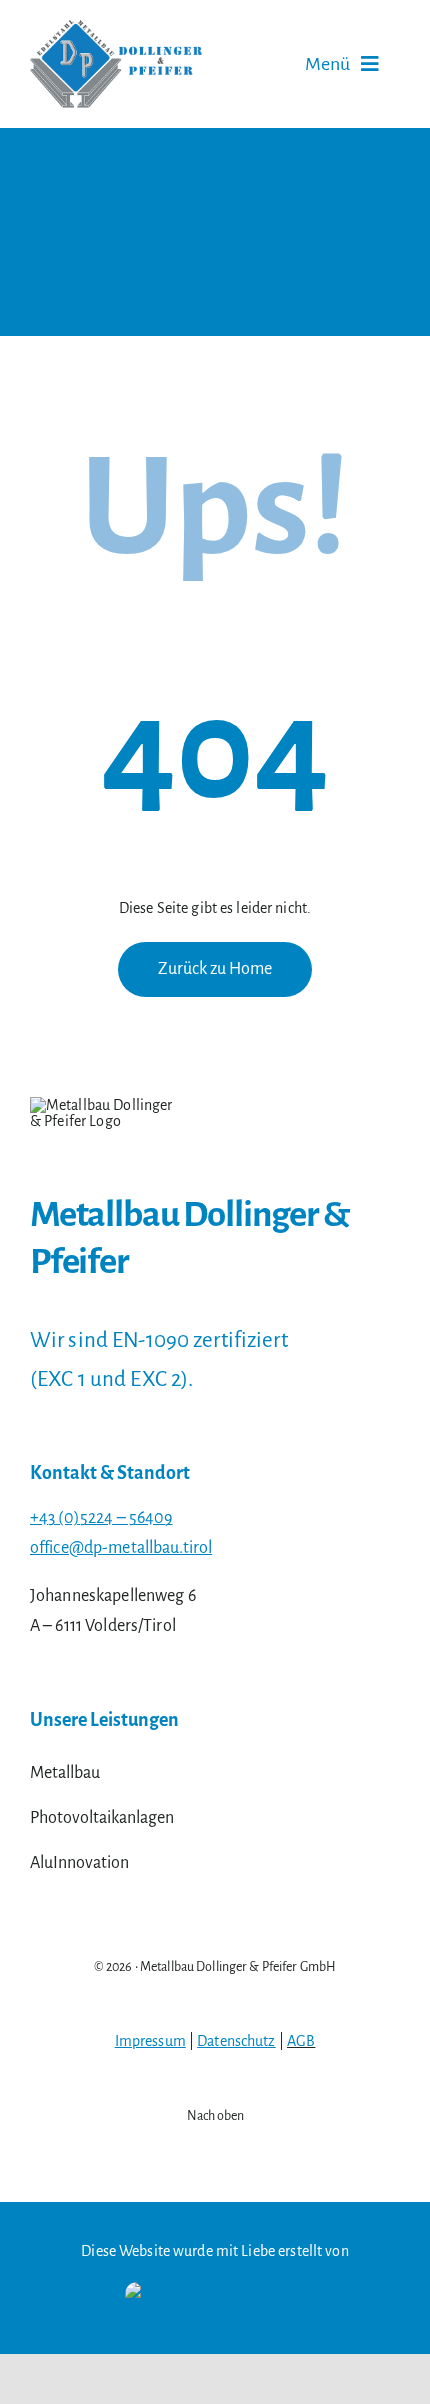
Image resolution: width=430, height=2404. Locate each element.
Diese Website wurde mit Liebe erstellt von (214, 2251)
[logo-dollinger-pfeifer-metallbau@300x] (116, 28)
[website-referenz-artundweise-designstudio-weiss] (215, 2290)
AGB (301, 2041)
